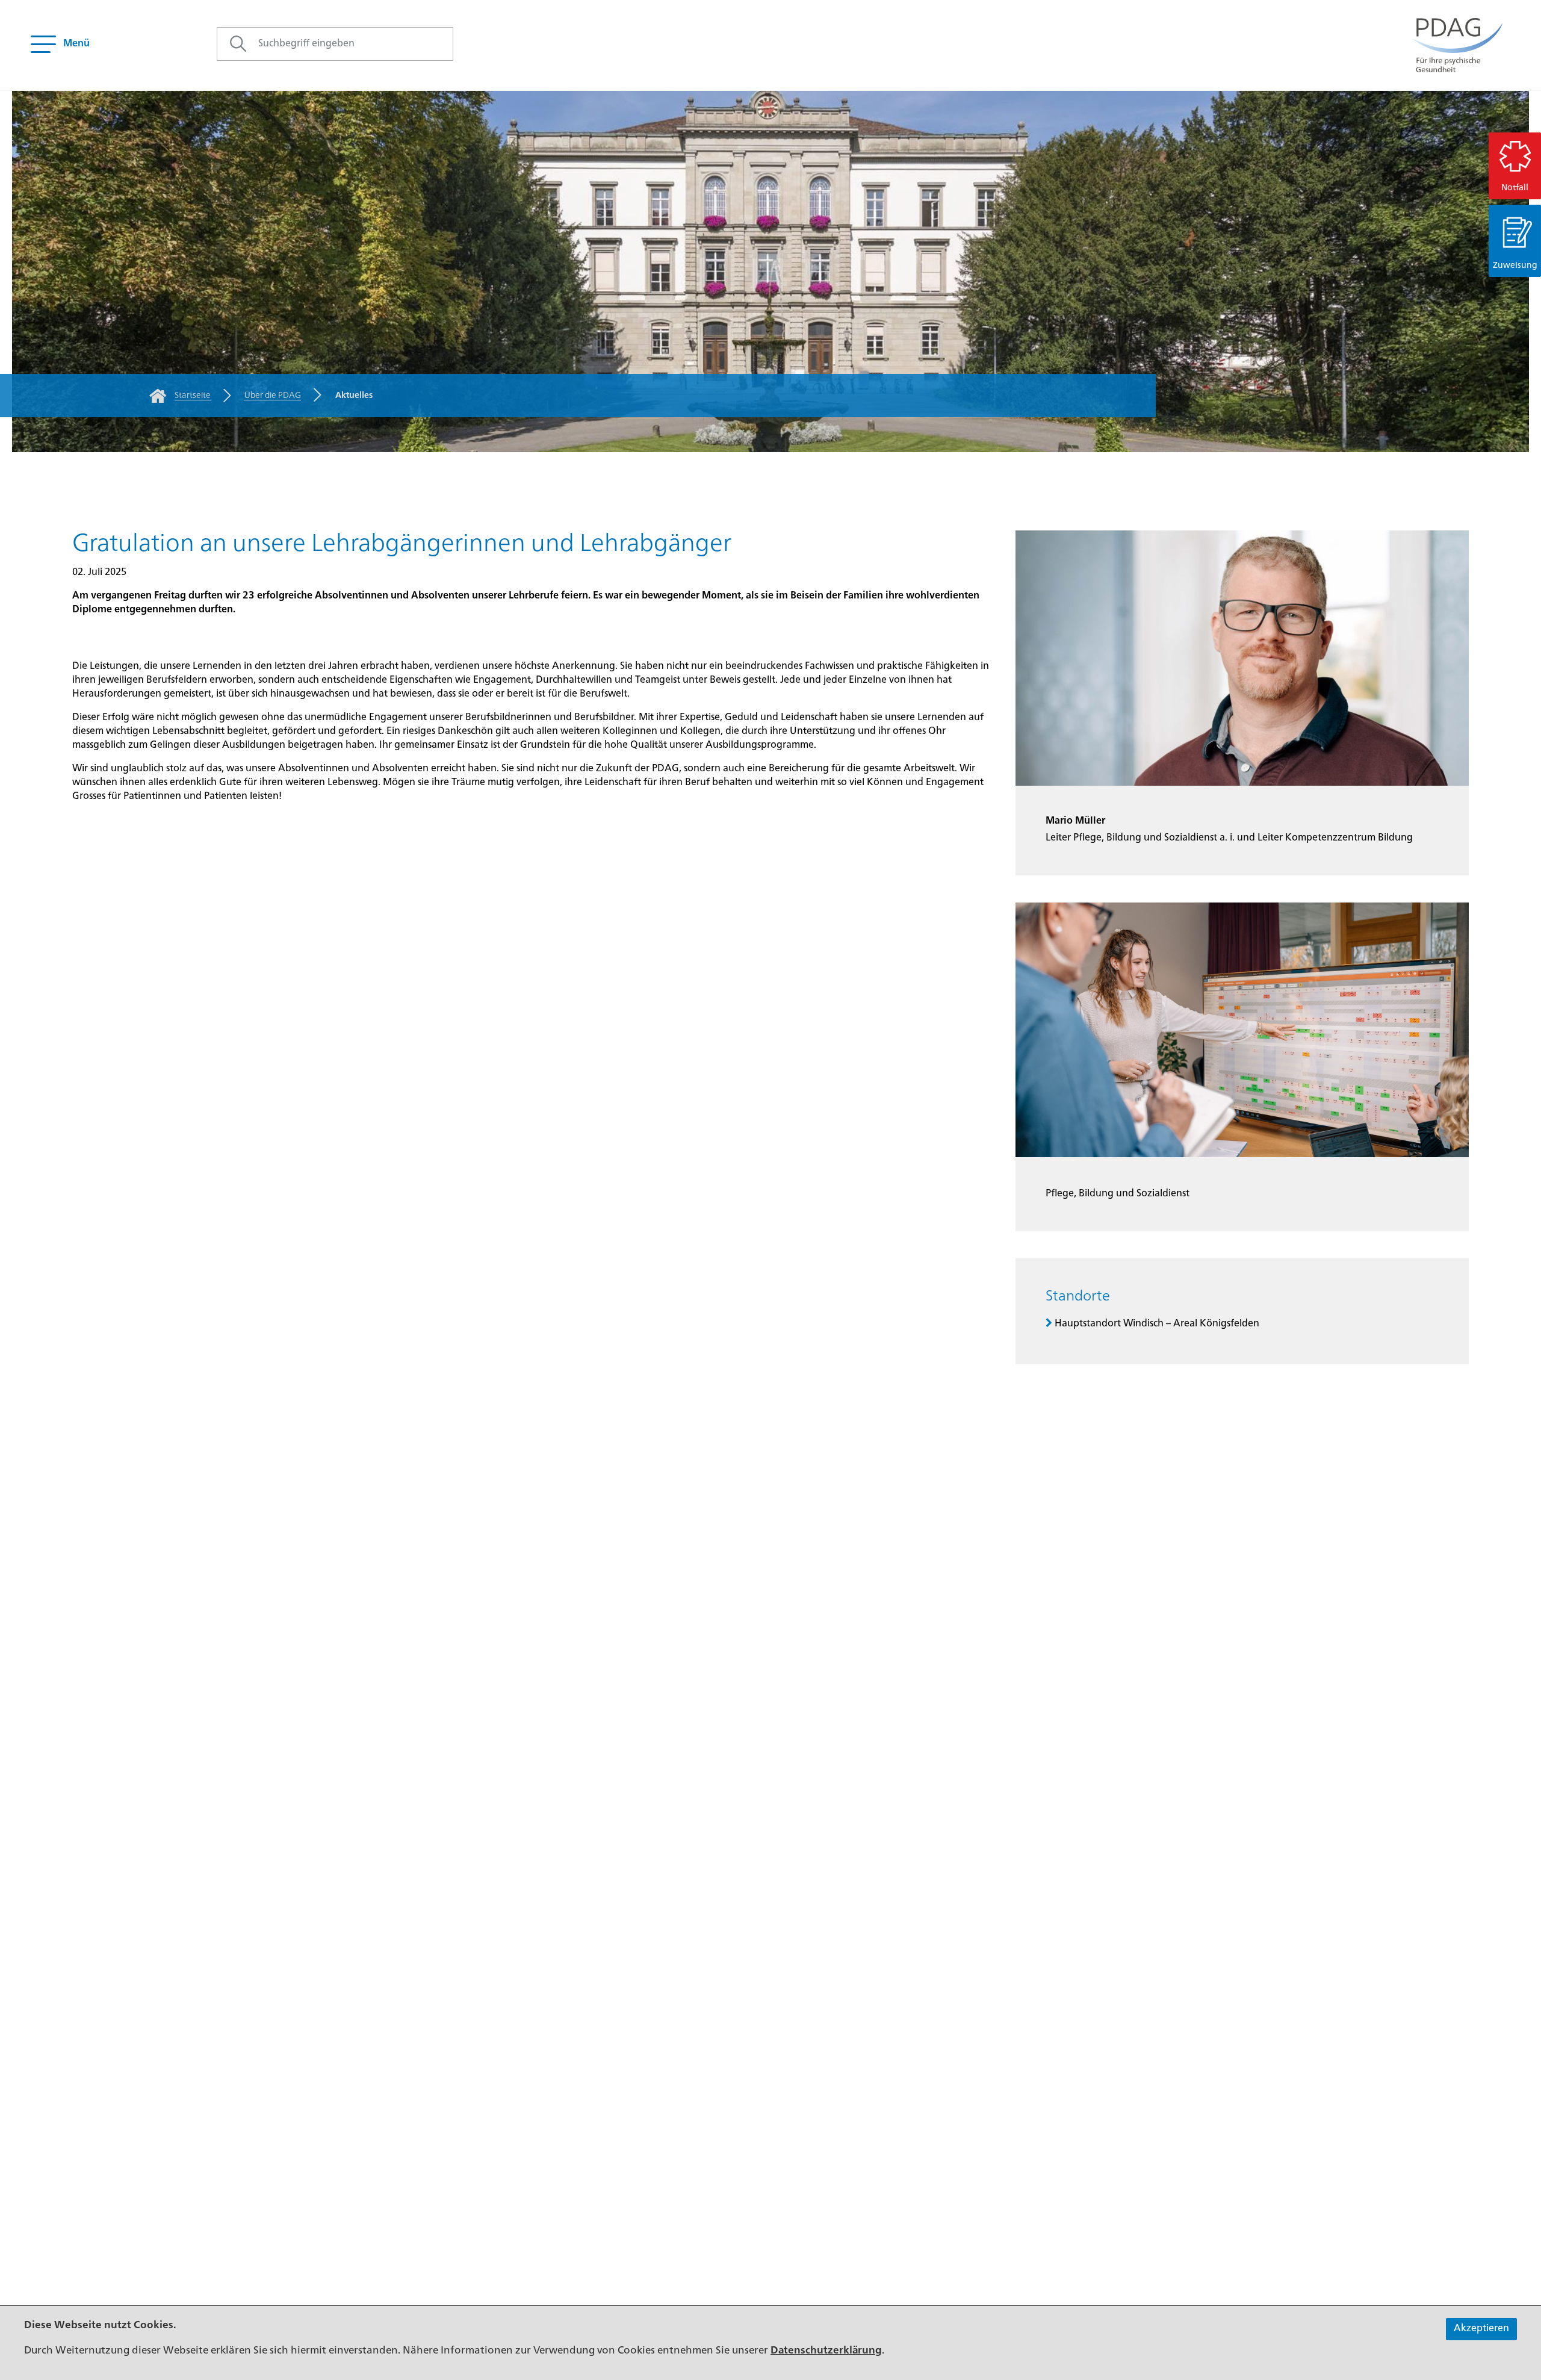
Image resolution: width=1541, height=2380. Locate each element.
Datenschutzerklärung (826, 2351)
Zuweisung (1515, 266)
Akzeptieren (1481, 2329)
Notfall (1515, 188)
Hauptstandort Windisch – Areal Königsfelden (1157, 1324)
